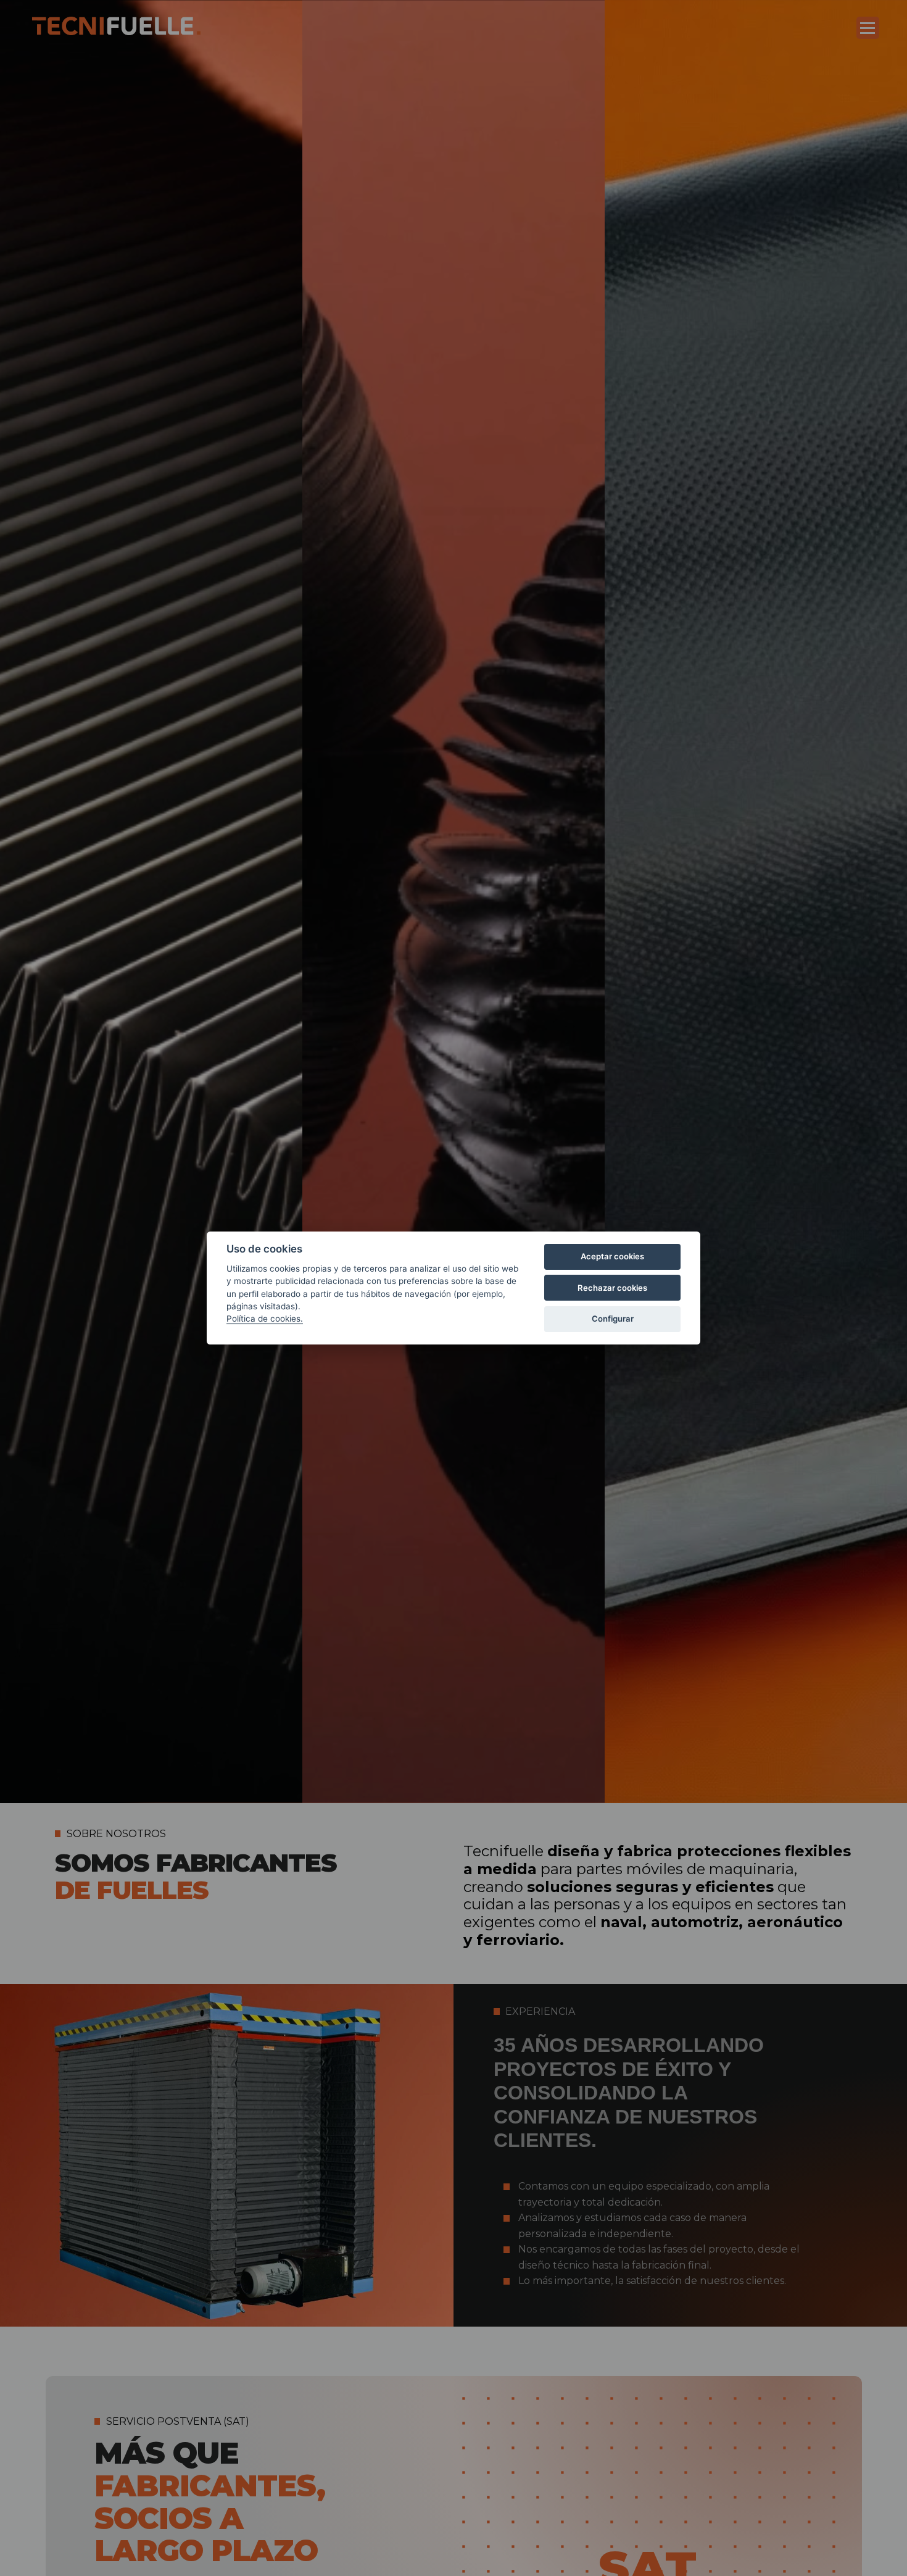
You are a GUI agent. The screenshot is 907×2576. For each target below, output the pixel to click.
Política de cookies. (265, 1319)
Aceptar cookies (612, 1256)
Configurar (613, 1319)
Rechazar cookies (612, 1288)
